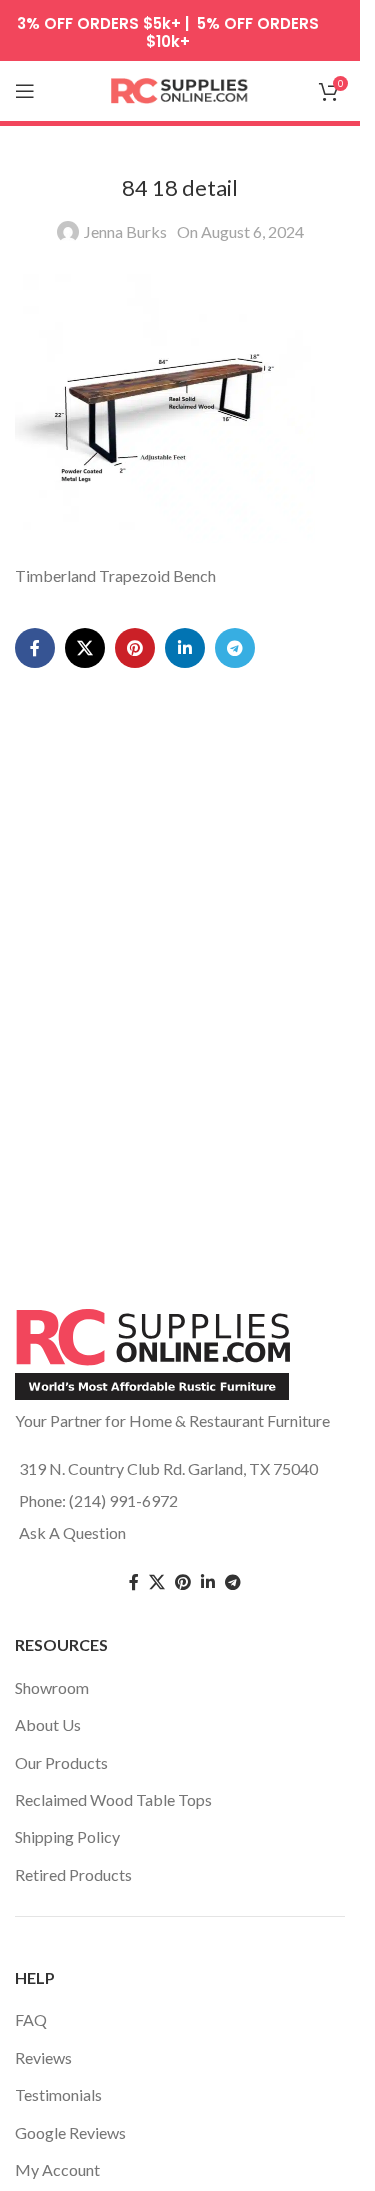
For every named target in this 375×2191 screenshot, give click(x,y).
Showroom (52, 1687)
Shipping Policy (67, 1836)
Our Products (61, 1762)
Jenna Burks (125, 231)
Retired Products (73, 1874)
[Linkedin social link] (185, 648)
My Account (57, 2169)
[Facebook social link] (35, 648)
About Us (48, 1724)
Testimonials (58, 2094)
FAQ (31, 2019)
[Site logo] (180, 88)
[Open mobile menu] (25, 91)
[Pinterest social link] (135, 648)
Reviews (43, 2057)
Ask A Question (72, 1532)
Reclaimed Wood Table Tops (113, 1799)
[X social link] (85, 648)
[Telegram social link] (235, 648)
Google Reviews (70, 2132)
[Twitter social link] (157, 1582)
